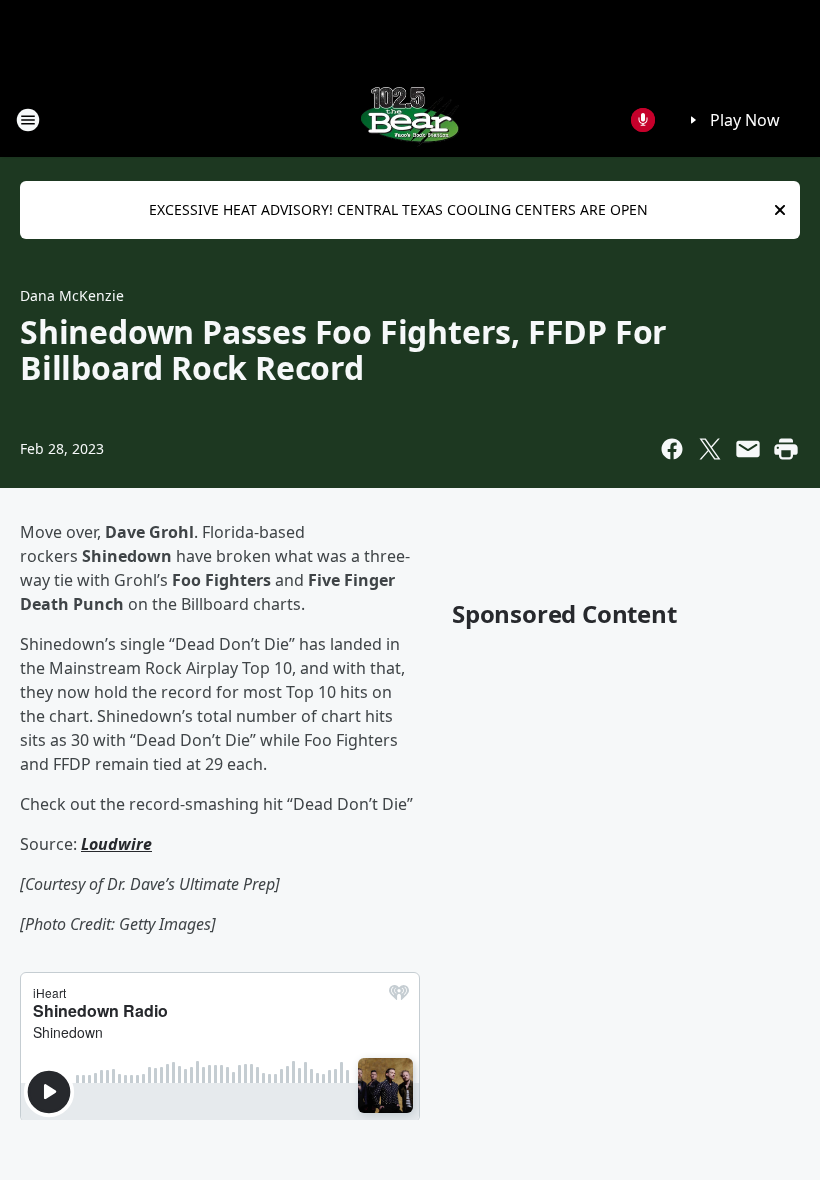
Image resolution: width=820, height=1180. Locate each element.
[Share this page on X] (710, 449)
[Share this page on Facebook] (672, 449)
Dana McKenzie (72, 295)
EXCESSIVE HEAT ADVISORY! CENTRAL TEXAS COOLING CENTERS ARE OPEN (398, 209)
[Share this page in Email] (748, 449)
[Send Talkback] (643, 120)
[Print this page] (786, 449)
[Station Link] (410, 119)
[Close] (780, 210)
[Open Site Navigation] (28, 120)
